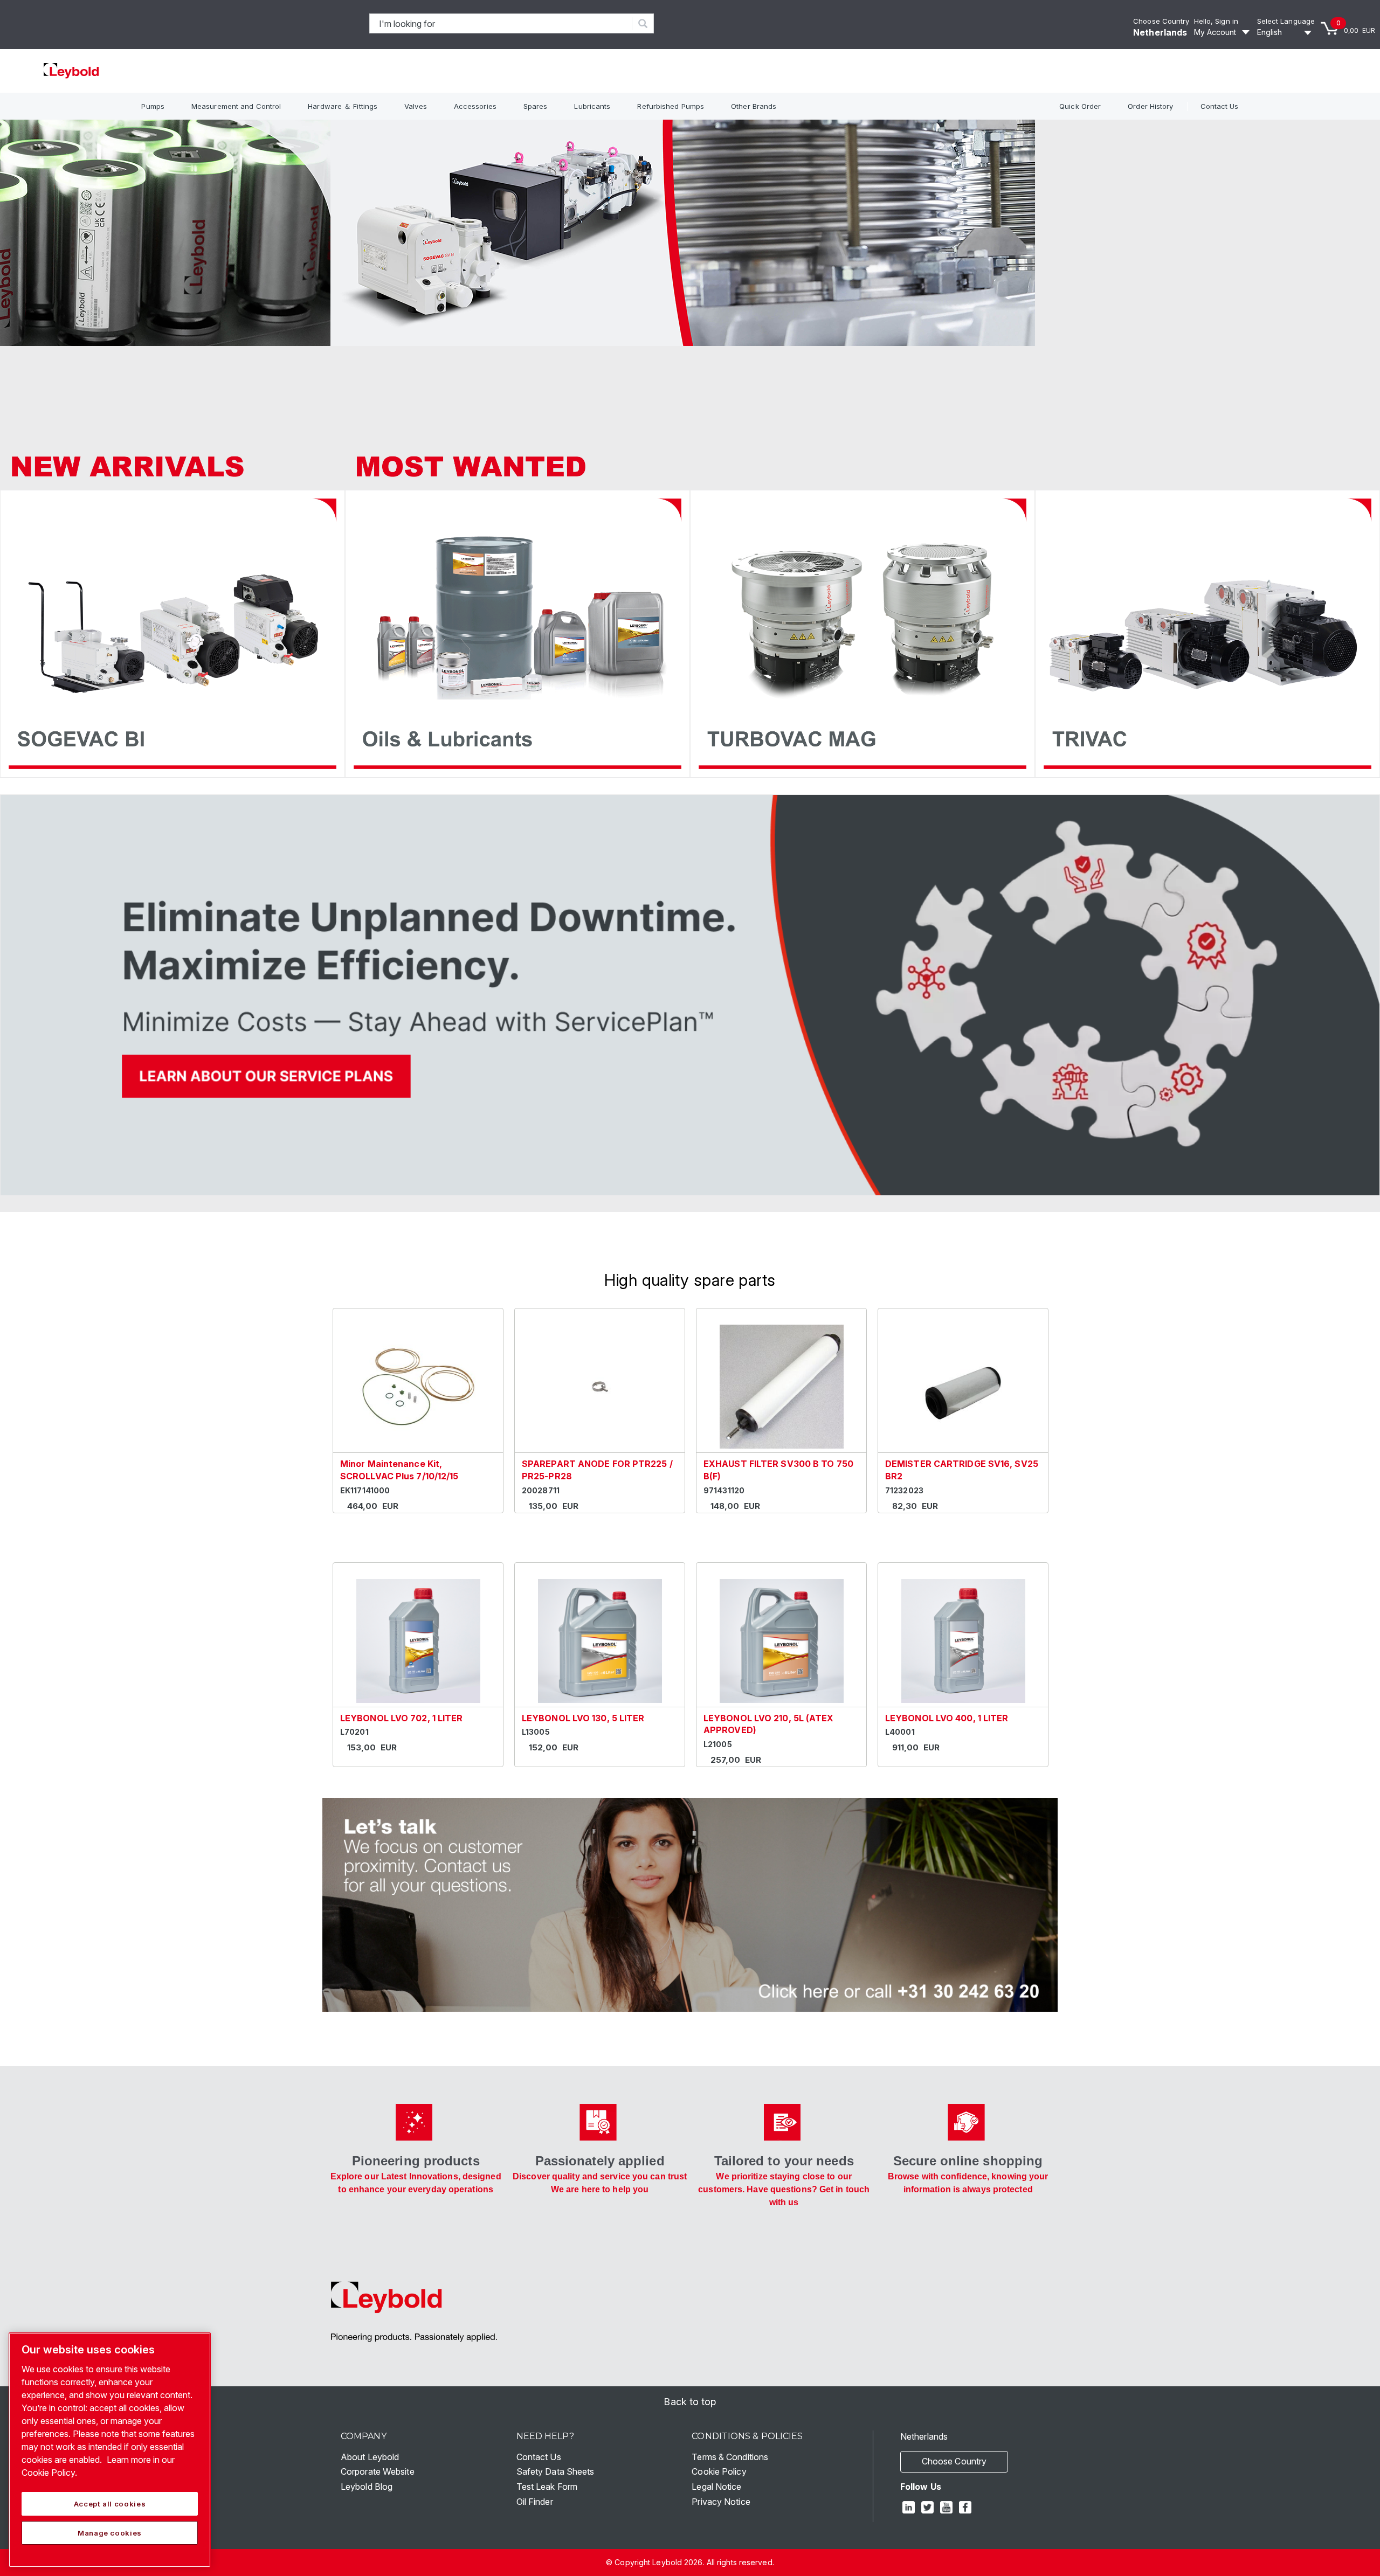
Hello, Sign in (1216, 21)
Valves (416, 106)
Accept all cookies (110, 2504)
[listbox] (1286, 32)
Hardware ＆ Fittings (343, 106)
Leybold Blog (367, 2487)
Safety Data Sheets (556, 2471)
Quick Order (1080, 106)
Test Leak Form (547, 2487)
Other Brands (754, 106)
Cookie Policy (719, 2471)
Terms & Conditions (730, 2457)
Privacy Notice (721, 2502)
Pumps (153, 106)
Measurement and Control (236, 106)
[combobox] (501, 23)
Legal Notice (716, 2487)
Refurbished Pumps (671, 106)
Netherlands (1160, 32)
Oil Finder (535, 2502)
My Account (1215, 32)
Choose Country (1161, 21)
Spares (536, 106)
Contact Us (1220, 106)
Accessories (475, 106)
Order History (1150, 106)
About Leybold (370, 2457)
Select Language (1286, 21)
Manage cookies (110, 2533)
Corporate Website (378, 2471)
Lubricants (592, 106)
